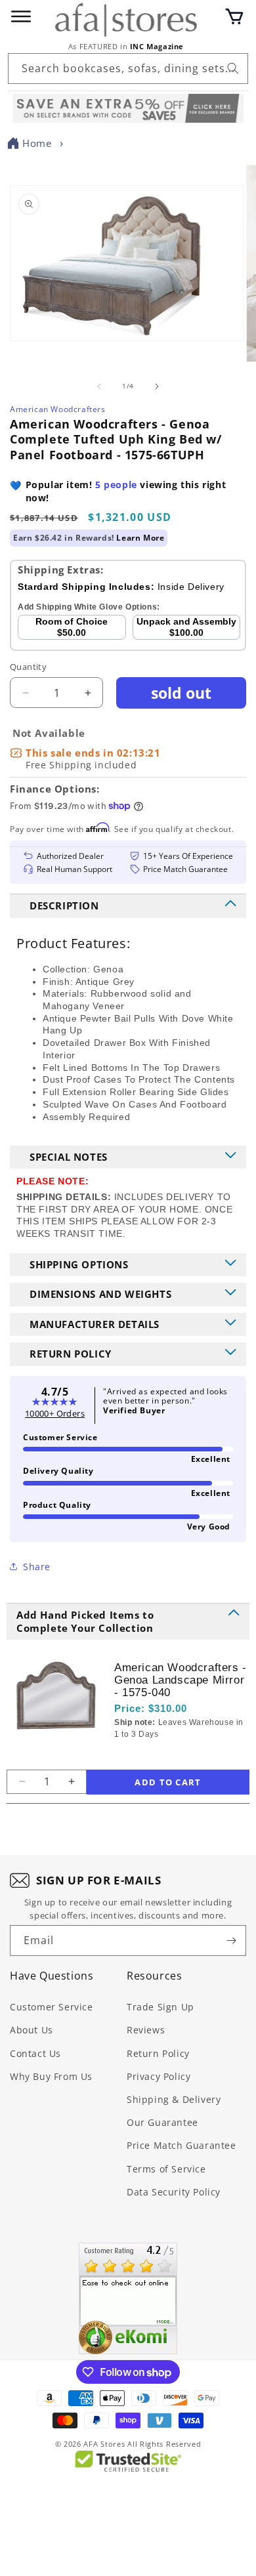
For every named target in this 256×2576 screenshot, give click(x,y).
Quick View (184, 1756)
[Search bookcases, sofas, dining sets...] (233, 68)
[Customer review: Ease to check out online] (128, 2298)
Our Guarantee (162, 2122)
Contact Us (35, 2053)
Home (37, 143)
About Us (32, 2030)
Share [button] (37, 1567)
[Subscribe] (231, 1941)
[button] (234, 16)
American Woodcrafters (58, 409)
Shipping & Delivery (174, 2099)
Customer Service (52, 2007)
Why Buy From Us (51, 2076)
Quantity (28, 667)
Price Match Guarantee (181, 2145)
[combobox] (128, 69)
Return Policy (158, 2053)
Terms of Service (166, 2169)
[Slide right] (157, 386)
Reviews (146, 2030)
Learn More (140, 538)
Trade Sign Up (160, 2007)
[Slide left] (99, 386)
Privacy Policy (159, 2076)
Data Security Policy (174, 2192)
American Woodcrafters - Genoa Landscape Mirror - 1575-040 (181, 1680)
